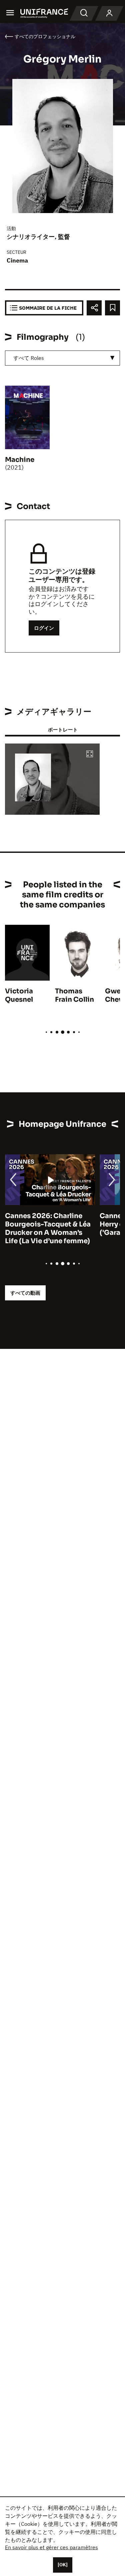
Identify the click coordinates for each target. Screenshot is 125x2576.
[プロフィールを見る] (109, 13)
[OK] (63, 2565)
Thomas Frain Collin (74, 995)
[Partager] (94, 308)
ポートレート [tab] (63, 730)
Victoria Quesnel (19, 995)
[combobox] (62, 358)
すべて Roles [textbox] (29, 358)
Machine (20, 460)
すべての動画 (25, 1293)
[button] (90, 754)
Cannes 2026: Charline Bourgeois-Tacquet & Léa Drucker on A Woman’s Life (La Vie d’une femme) (48, 1228)
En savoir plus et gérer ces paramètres (51, 2547)
